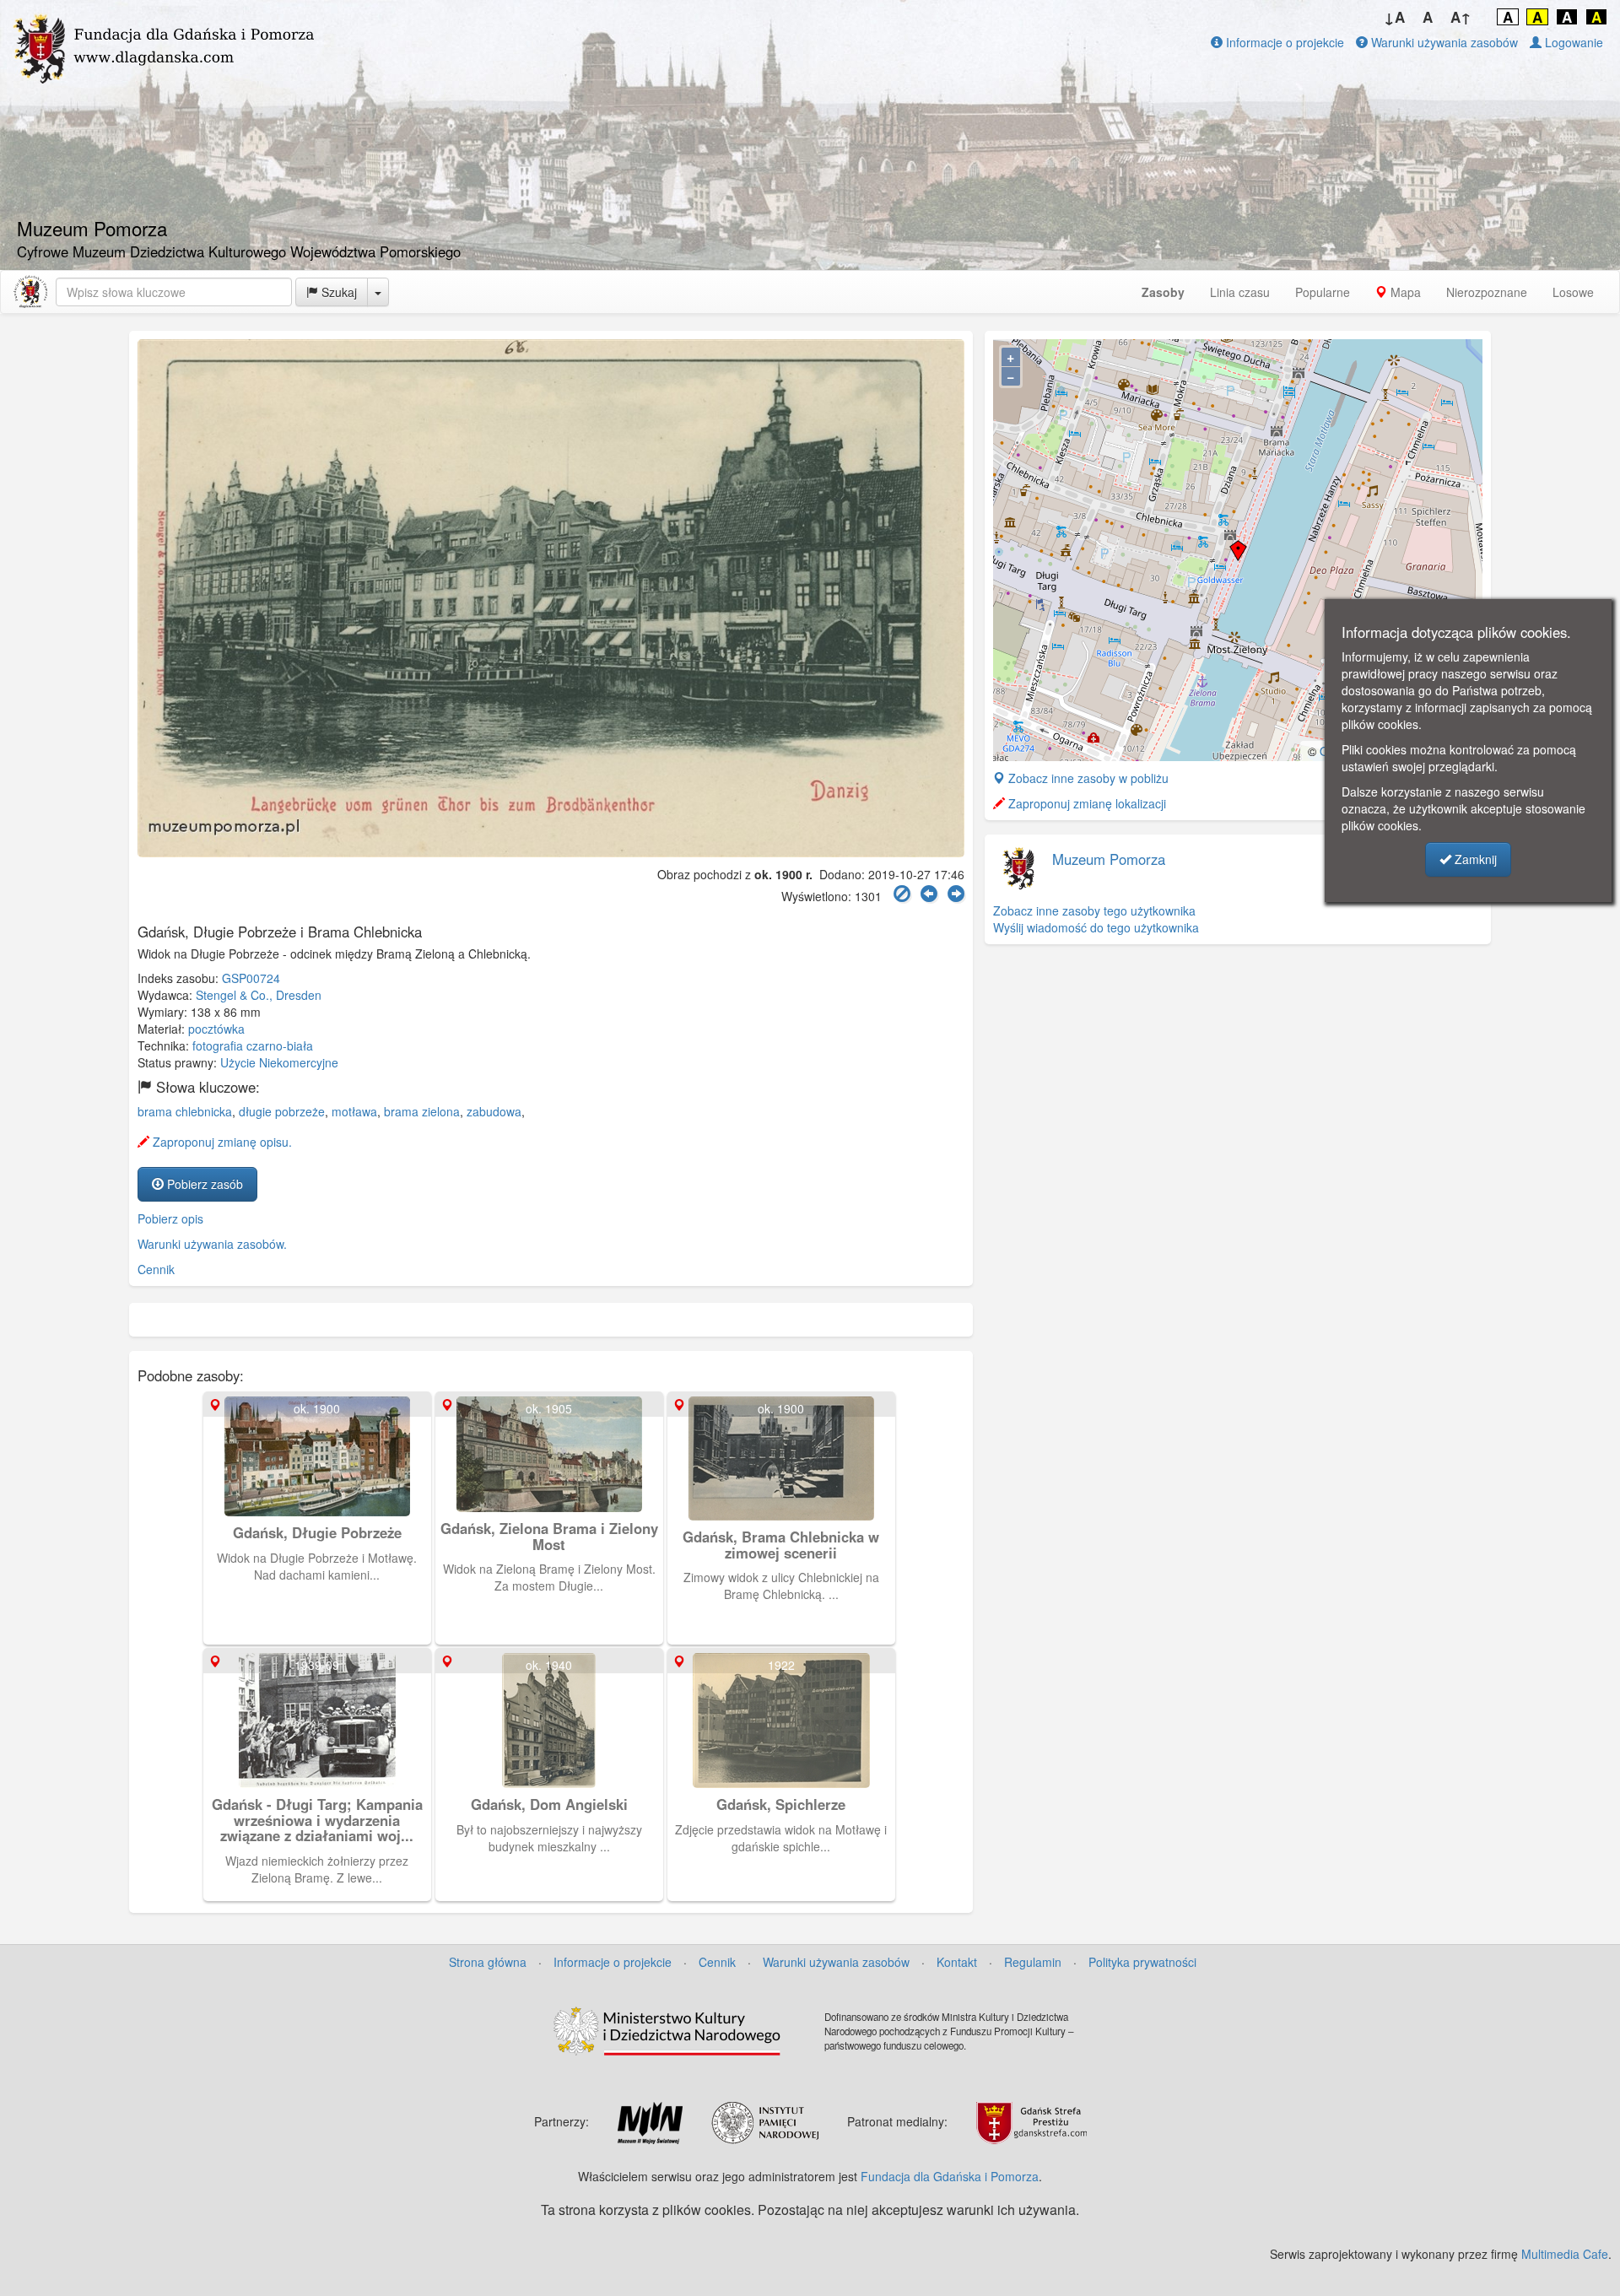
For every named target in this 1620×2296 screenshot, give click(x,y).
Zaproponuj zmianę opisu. (221, 1142)
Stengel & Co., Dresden (259, 995)
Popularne (1323, 292)
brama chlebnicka (185, 1111)
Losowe (1573, 292)
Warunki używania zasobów (1443, 42)
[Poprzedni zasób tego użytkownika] (929, 894)
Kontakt (957, 1962)
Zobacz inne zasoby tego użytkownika (1094, 910)
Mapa (1404, 292)
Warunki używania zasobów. (212, 1244)
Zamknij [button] (1474, 859)
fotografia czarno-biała (253, 1045)
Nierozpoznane (1487, 292)
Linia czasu (1240, 292)
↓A (1394, 17)
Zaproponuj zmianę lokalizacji (1085, 803)
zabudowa (494, 1111)
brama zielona (422, 1111)
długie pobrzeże (282, 1111)
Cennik (156, 1269)
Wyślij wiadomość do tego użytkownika (1096, 927)
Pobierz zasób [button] (203, 1184)
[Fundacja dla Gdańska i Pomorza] (30, 292)
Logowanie (1572, 42)
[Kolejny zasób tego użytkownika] (956, 894)
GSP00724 (251, 978)
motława (354, 1111)
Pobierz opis (170, 1218)
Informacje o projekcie (1283, 42)
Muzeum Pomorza (1109, 859)
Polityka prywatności (1142, 1962)
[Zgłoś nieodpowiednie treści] (902, 894)
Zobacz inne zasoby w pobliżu (1087, 778)
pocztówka (216, 1029)
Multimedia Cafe (1565, 2254)
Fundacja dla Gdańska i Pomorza (950, 2176)
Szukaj (337, 292)
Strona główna (488, 1962)
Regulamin (1033, 1962)
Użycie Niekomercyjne (279, 1062)
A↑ (1461, 17)
